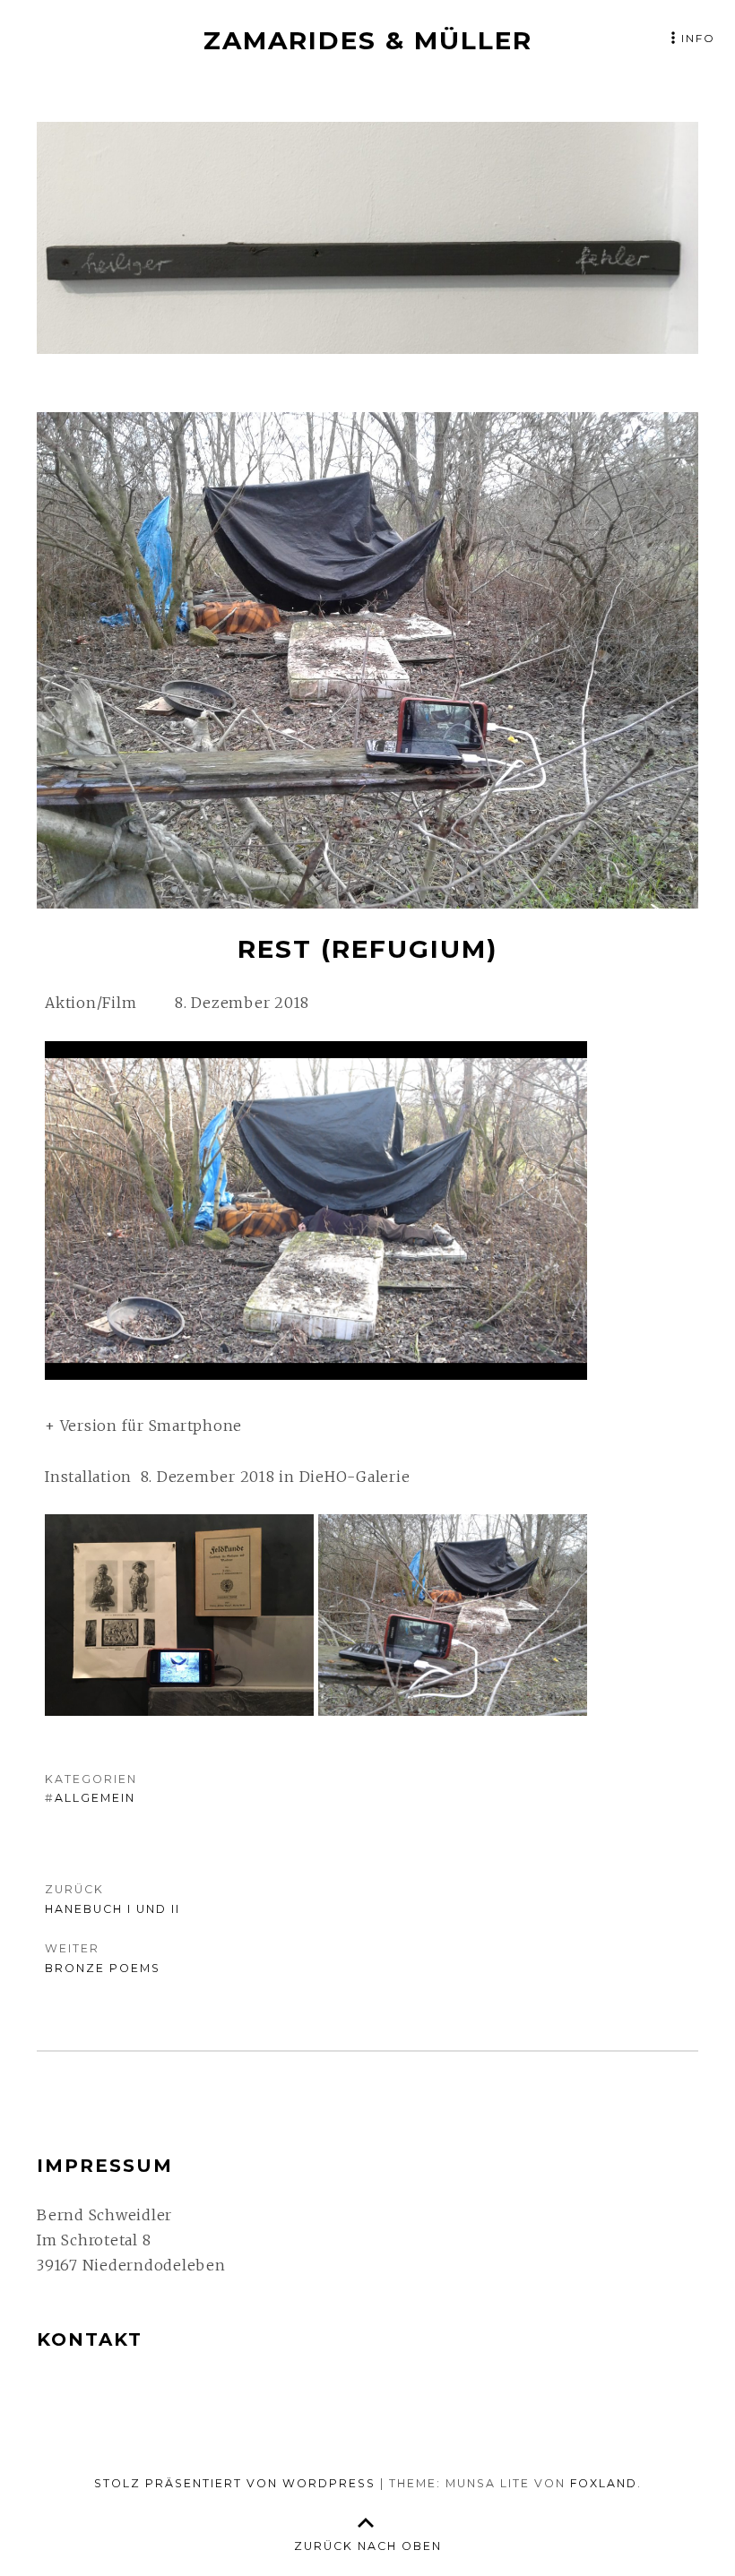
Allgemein (95, 1798)
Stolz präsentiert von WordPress (235, 2483)
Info (698, 38)
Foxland (604, 2483)
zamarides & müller (368, 40)
